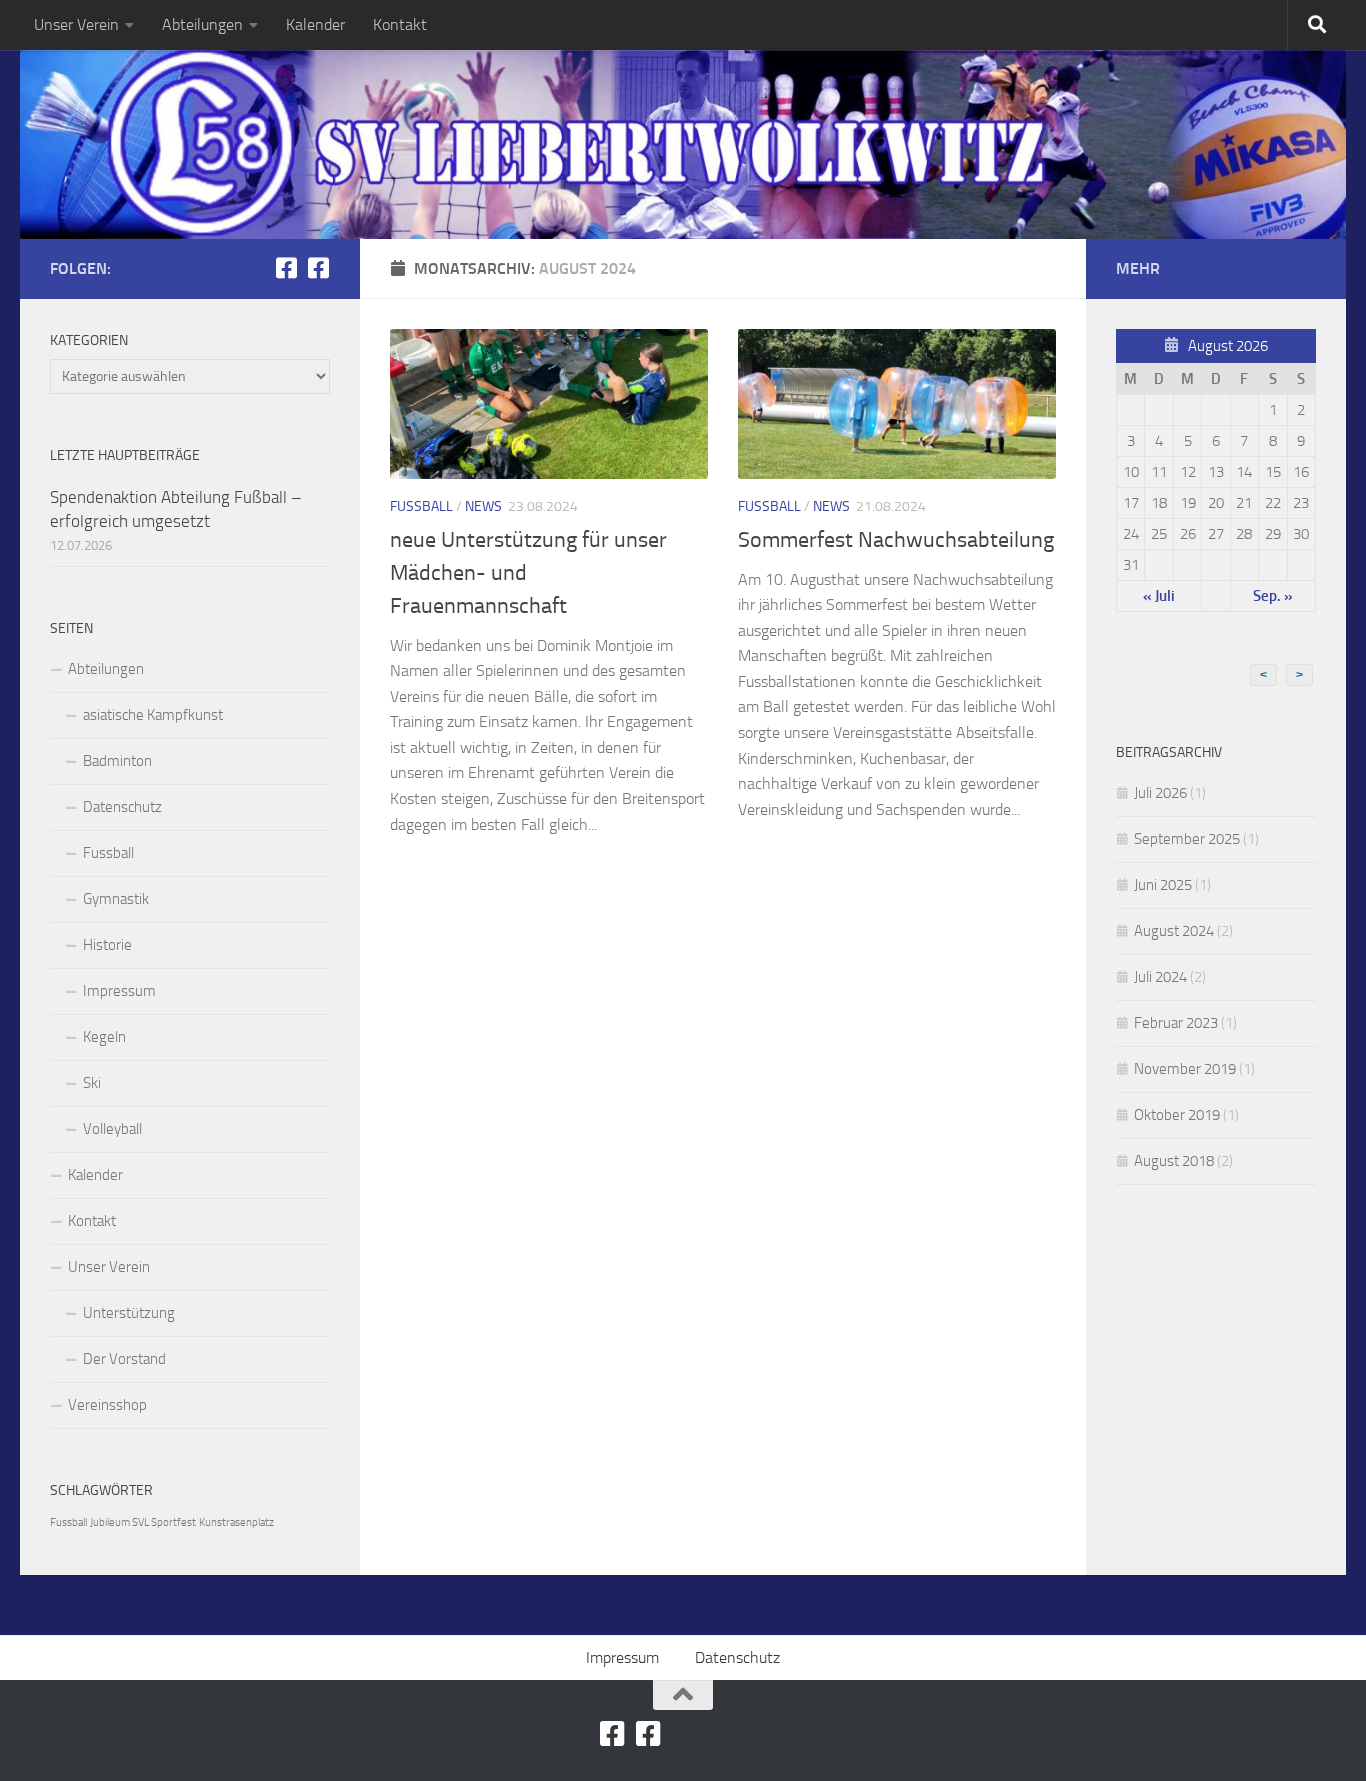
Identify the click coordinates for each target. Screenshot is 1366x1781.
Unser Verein (76, 24)
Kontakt (400, 24)
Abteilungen (202, 24)
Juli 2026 (1160, 793)
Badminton (117, 761)
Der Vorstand (124, 1359)
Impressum (119, 991)
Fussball (421, 506)
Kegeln (104, 1037)
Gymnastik (116, 899)
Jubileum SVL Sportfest (143, 1522)
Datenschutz (122, 807)
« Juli (1159, 596)
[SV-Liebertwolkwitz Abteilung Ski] (286, 268)
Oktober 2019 (1177, 1115)
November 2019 (1185, 1069)
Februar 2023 (1176, 1023)
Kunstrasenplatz (236, 1522)
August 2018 (1174, 1161)
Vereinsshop (107, 1405)
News (483, 506)
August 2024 (1174, 931)
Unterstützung (129, 1313)
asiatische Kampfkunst (153, 715)
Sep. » (1273, 596)
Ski (92, 1083)
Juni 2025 (1163, 885)
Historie (107, 945)
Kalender (315, 24)
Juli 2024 (1160, 977)
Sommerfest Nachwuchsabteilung (896, 540)
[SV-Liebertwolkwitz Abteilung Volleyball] (318, 268)
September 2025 (1187, 839)
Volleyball (112, 1129)
